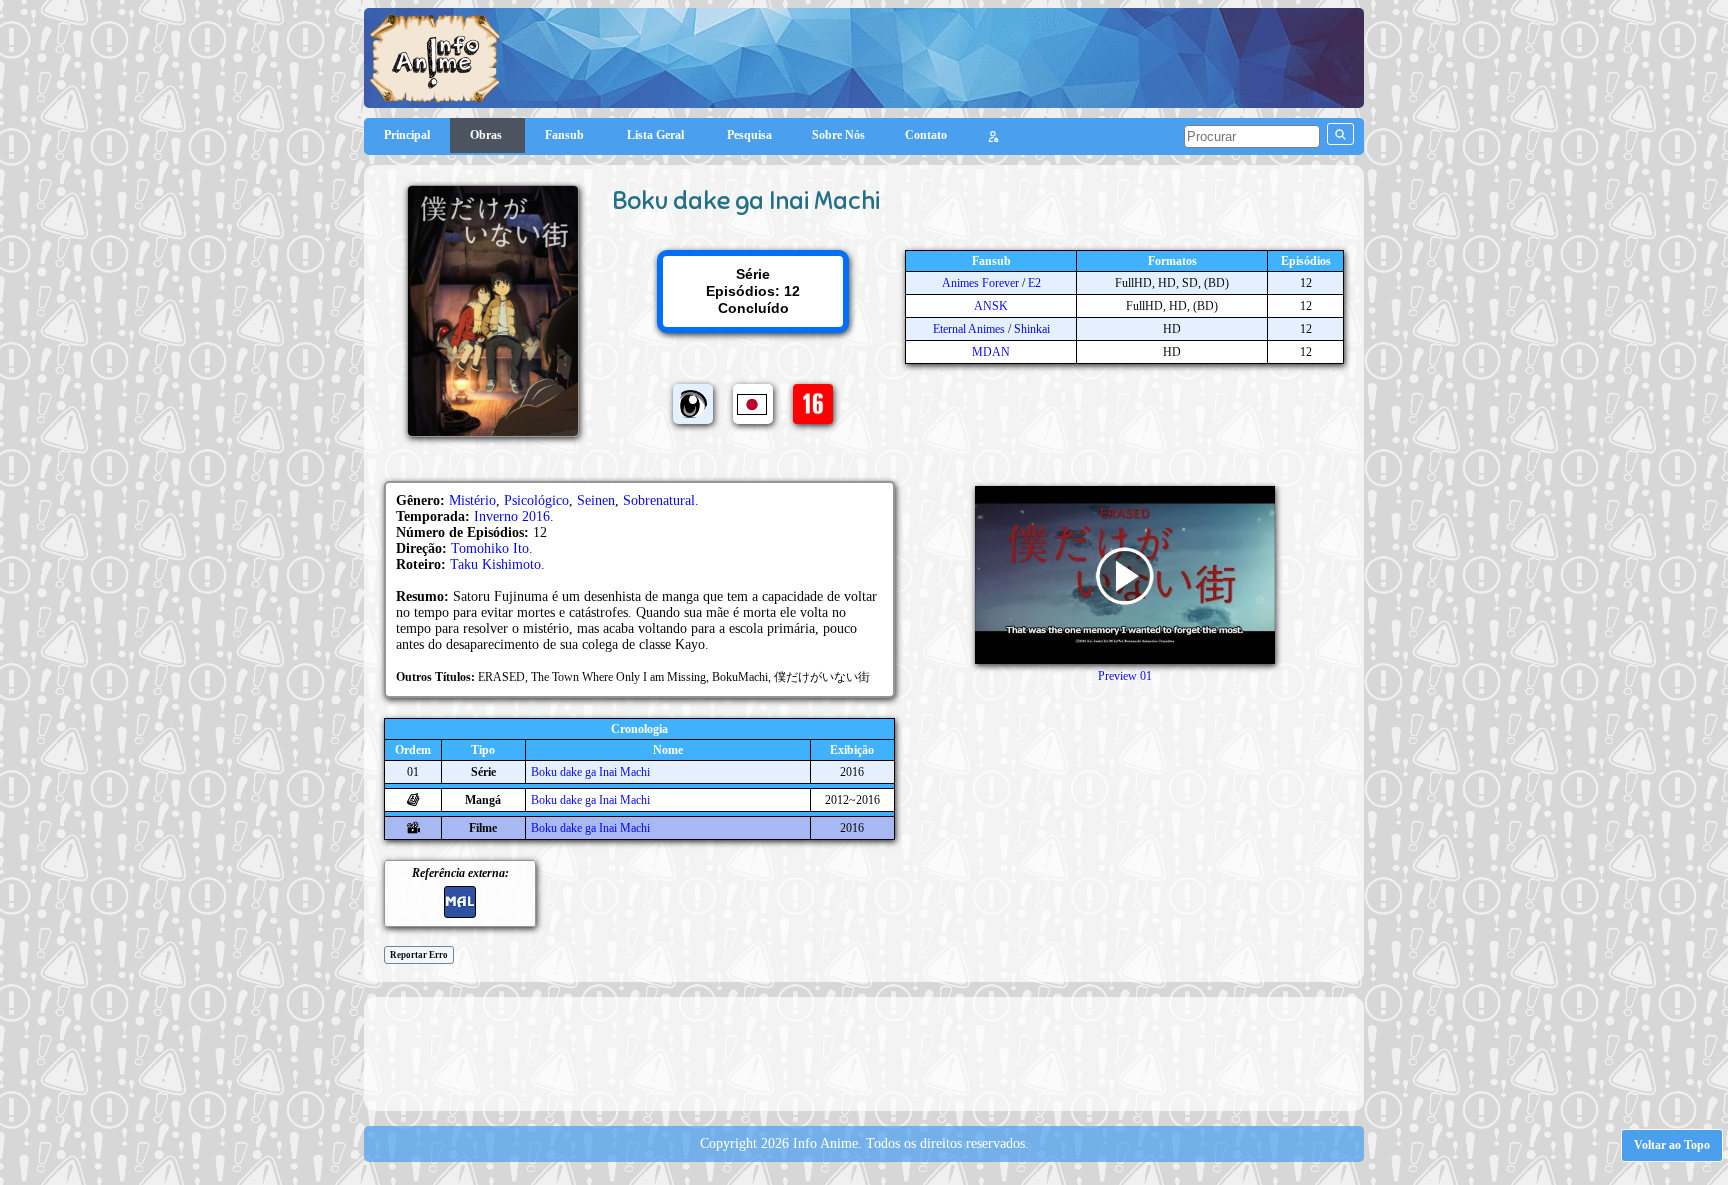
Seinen (596, 500)
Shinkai (1032, 329)
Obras (487, 135)
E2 (1034, 283)
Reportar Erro (419, 955)
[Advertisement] (864, 1052)
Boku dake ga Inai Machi (590, 772)
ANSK (991, 306)
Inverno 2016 (512, 516)
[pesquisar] (1340, 134)
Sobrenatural (659, 500)
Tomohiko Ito (490, 548)
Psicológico (536, 500)
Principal (407, 135)
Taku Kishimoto (495, 564)
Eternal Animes (969, 329)
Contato (926, 135)
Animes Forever (980, 283)
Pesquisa (749, 135)
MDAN (991, 352)
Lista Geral (657, 135)
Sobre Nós (838, 135)
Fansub (566, 135)
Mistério (472, 500)
